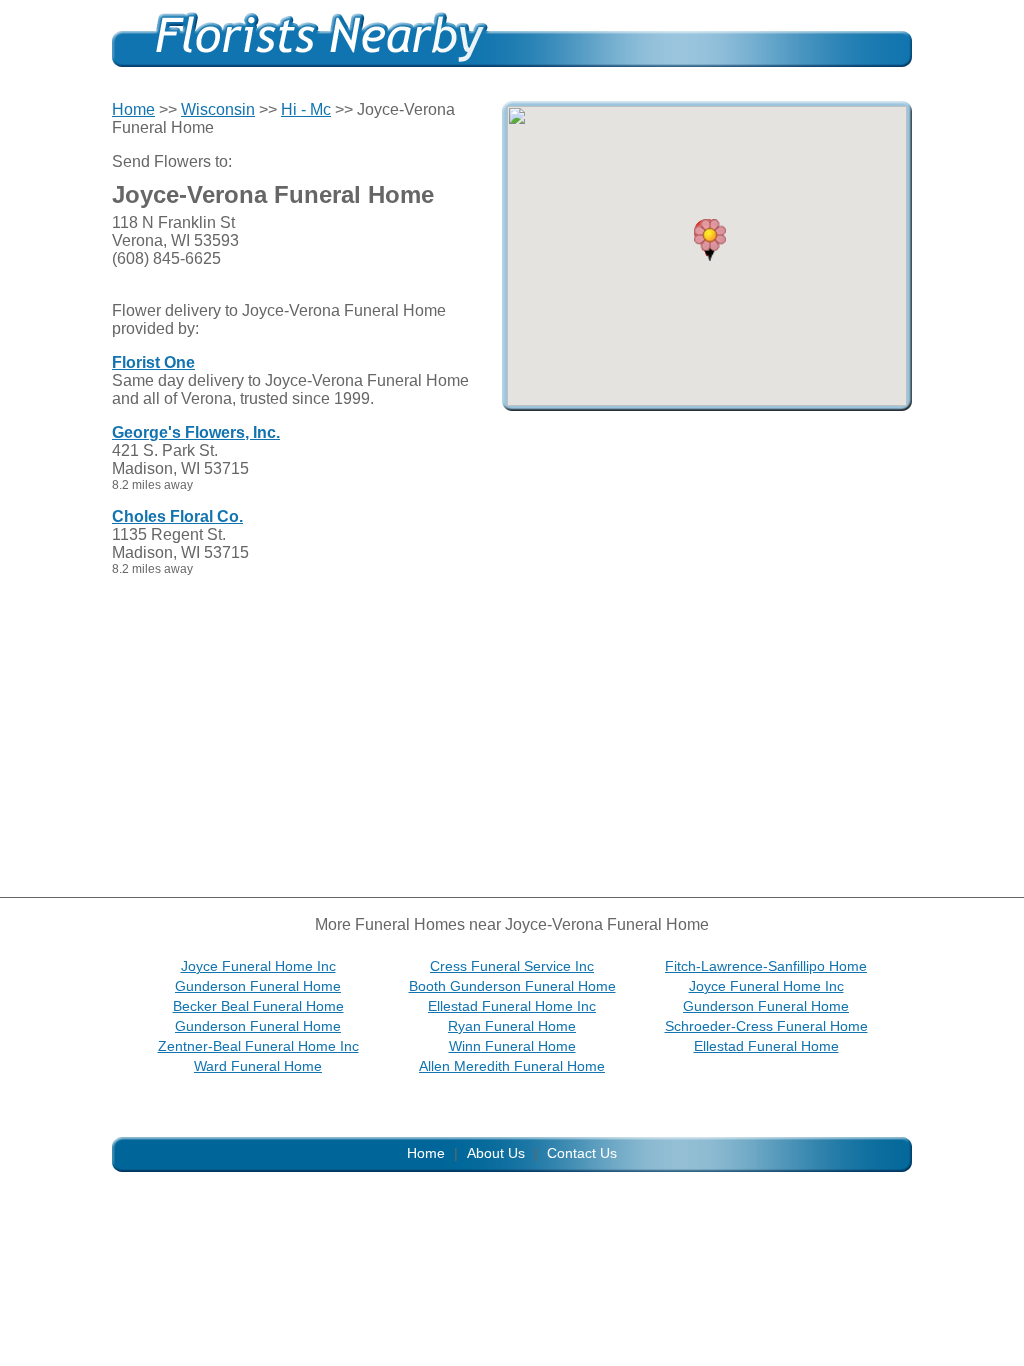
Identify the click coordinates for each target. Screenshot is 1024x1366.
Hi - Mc (306, 109)
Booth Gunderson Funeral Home (512, 986)
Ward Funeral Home (258, 1066)
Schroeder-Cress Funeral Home (766, 1026)
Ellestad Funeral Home (766, 1046)
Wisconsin (218, 109)
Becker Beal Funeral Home (258, 1006)
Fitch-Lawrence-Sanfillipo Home (766, 966)
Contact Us (582, 1153)
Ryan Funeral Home (512, 1026)
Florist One (153, 362)
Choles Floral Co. (177, 516)
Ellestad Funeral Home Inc (512, 1006)
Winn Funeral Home (512, 1046)
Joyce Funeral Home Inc (258, 966)
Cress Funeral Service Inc (512, 966)
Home (133, 109)
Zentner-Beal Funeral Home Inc (258, 1046)
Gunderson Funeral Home (258, 986)
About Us (496, 1153)
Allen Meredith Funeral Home (512, 1066)
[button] (710, 240)
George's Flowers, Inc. (196, 432)
